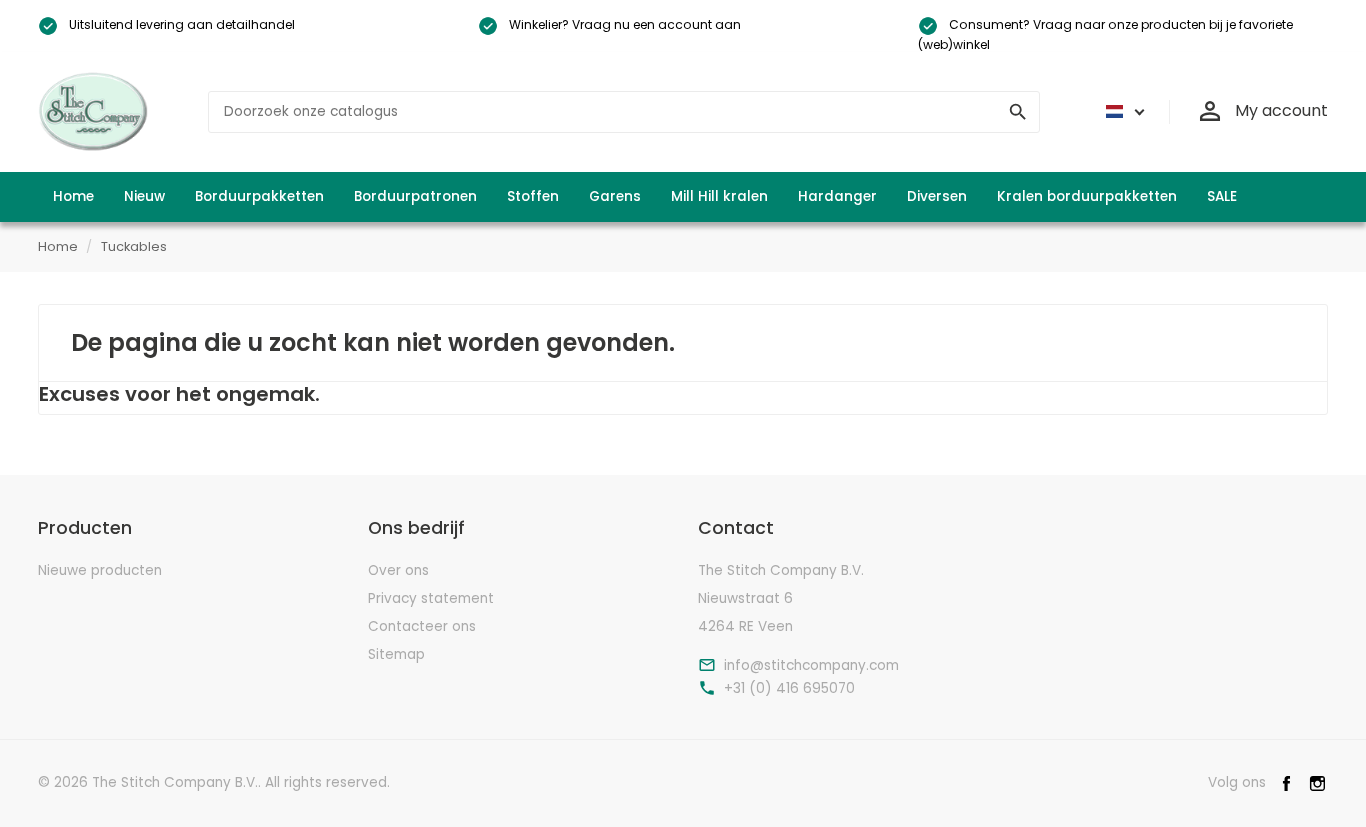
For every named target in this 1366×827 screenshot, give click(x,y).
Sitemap (396, 654)
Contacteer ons (422, 626)
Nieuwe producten (100, 570)
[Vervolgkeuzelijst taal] (1122, 112)
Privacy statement (431, 598)
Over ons (398, 570)
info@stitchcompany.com (811, 666)
